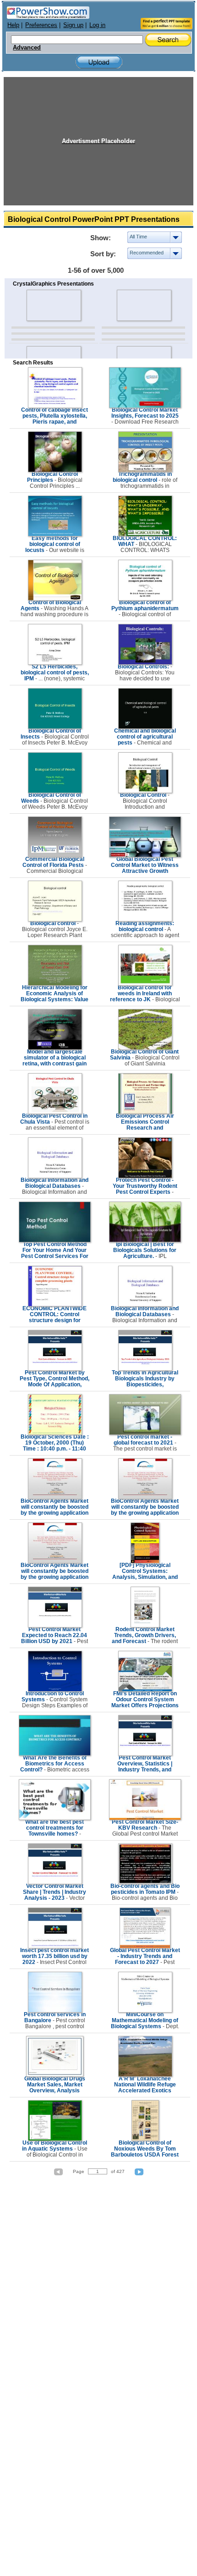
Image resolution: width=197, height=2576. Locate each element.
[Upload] (99, 62)
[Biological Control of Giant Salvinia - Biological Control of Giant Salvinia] (145, 1048)
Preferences (41, 25)
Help (13, 25)
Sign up (73, 25)
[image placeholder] (53, 305)
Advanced (27, 48)
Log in (97, 25)
